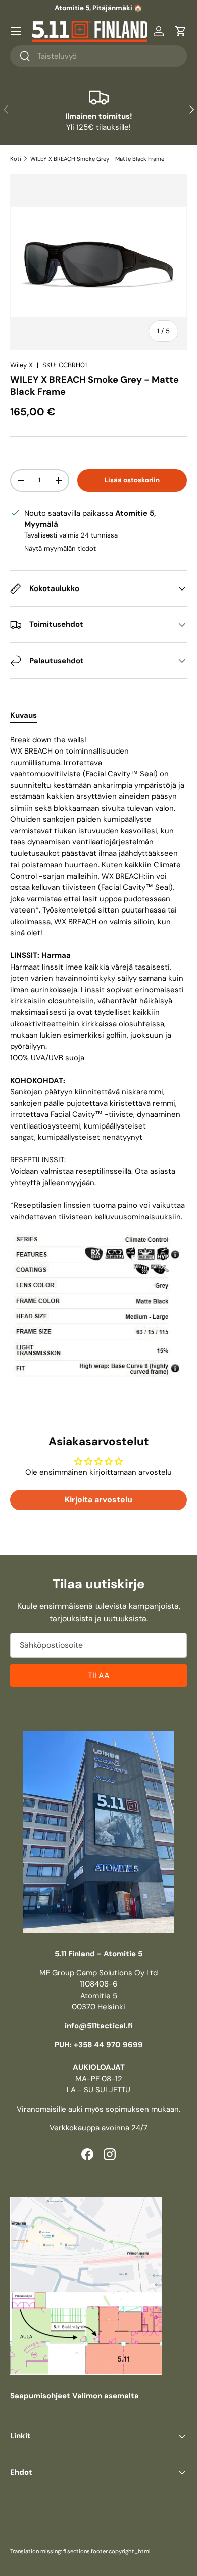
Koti (16, 159)
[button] (181, 31)
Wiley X (21, 365)
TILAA (99, 1675)
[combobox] (98, 56)
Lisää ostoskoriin (132, 480)
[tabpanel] (98, 1060)
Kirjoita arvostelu (98, 1500)
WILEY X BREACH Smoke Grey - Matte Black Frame (97, 159)
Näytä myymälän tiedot (60, 548)
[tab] (23, 715)
